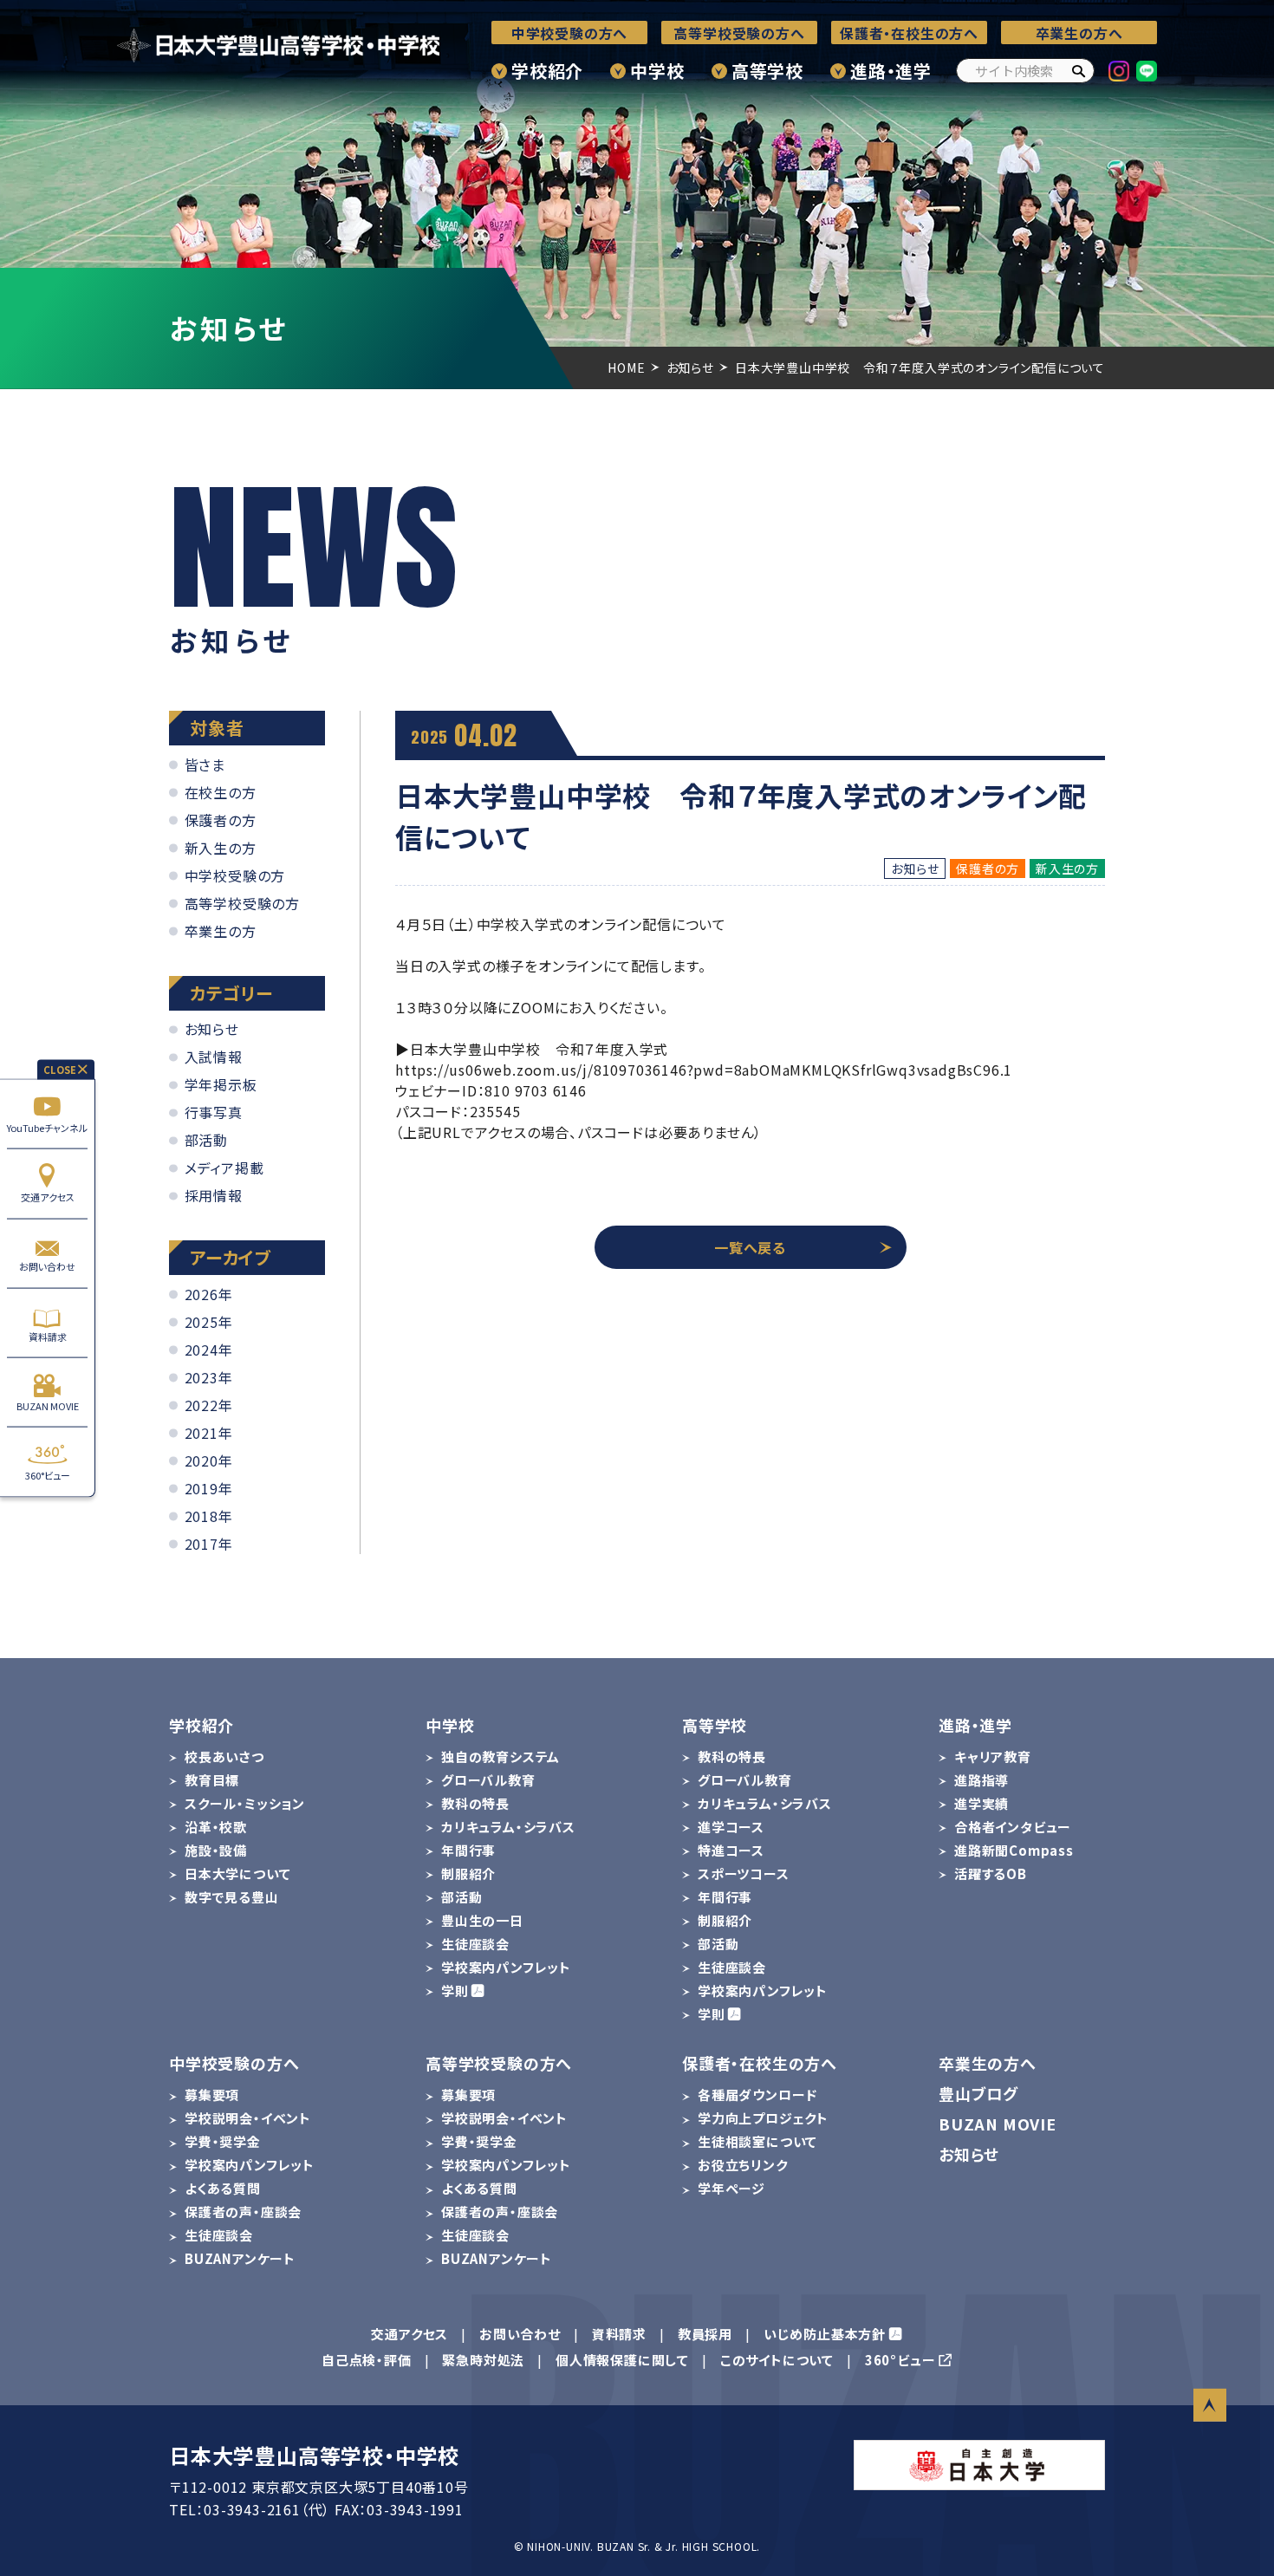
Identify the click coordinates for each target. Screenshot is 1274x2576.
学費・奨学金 (223, 2141)
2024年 (209, 1350)
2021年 (209, 1433)
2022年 (209, 1405)
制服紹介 (468, 1873)
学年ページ (731, 2188)
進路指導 (981, 1780)
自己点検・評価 (367, 2360)
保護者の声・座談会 (243, 2212)
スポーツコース (744, 1873)
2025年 (209, 1322)
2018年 (209, 1516)
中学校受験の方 (235, 875)
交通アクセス (48, 1197)
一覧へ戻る (750, 1247)
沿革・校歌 (216, 1827)
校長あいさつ (224, 1756)
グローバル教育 (488, 1780)
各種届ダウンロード (757, 2095)
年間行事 (468, 1850)
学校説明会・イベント (248, 2118)
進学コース (731, 1827)
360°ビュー (48, 1475)
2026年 (209, 1294)
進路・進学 (891, 71)
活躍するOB (991, 1873)
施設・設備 (216, 1850)
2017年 (209, 1544)
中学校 (657, 71)
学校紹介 (547, 71)
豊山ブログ (978, 2093)
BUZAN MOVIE (48, 1406)
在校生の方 (221, 792)
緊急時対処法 (483, 2360)
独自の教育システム (500, 1756)
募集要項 (212, 2095)
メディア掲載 (224, 1168)
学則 (455, 1991)
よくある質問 (223, 2188)
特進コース (731, 1850)
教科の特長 (475, 1803)
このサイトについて (777, 2360)
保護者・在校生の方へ (909, 33)
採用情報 (214, 1195)
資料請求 (48, 1336)
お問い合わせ (47, 1266)
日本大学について (237, 1873)
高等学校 (767, 71)
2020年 (209, 1460)
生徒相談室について (757, 2141)
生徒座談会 (475, 1944)
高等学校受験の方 (242, 903)
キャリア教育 (993, 1756)
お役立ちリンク (743, 2165)
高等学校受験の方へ (739, 33)
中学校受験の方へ (569, 33)
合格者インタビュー (1013, 1827)
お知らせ (212, 1029)
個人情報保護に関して (622, 2360)
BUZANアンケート (240, 2258)
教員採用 (705, 2334)
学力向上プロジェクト (763, 2118)
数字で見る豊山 (232, 1897)
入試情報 (214, 1057)
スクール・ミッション (245, 1803)
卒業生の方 (221, 931)
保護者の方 (221, 820)
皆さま (205, 764)
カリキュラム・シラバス (508, 1827)
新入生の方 (221, 848)
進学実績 (981, 1803)
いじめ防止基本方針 (825, 2334)
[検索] (1078, 71)
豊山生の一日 (482, 1920)
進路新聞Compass (1014, 1850)
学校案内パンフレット (506, 1967)
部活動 (206, 1140)
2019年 (209, 1488)
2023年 (209, 1377)
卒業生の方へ (1079, 33)
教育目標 (212, 1780)
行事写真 (214, 1112)
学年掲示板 (221, 1084)
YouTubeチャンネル (47, 1127)
